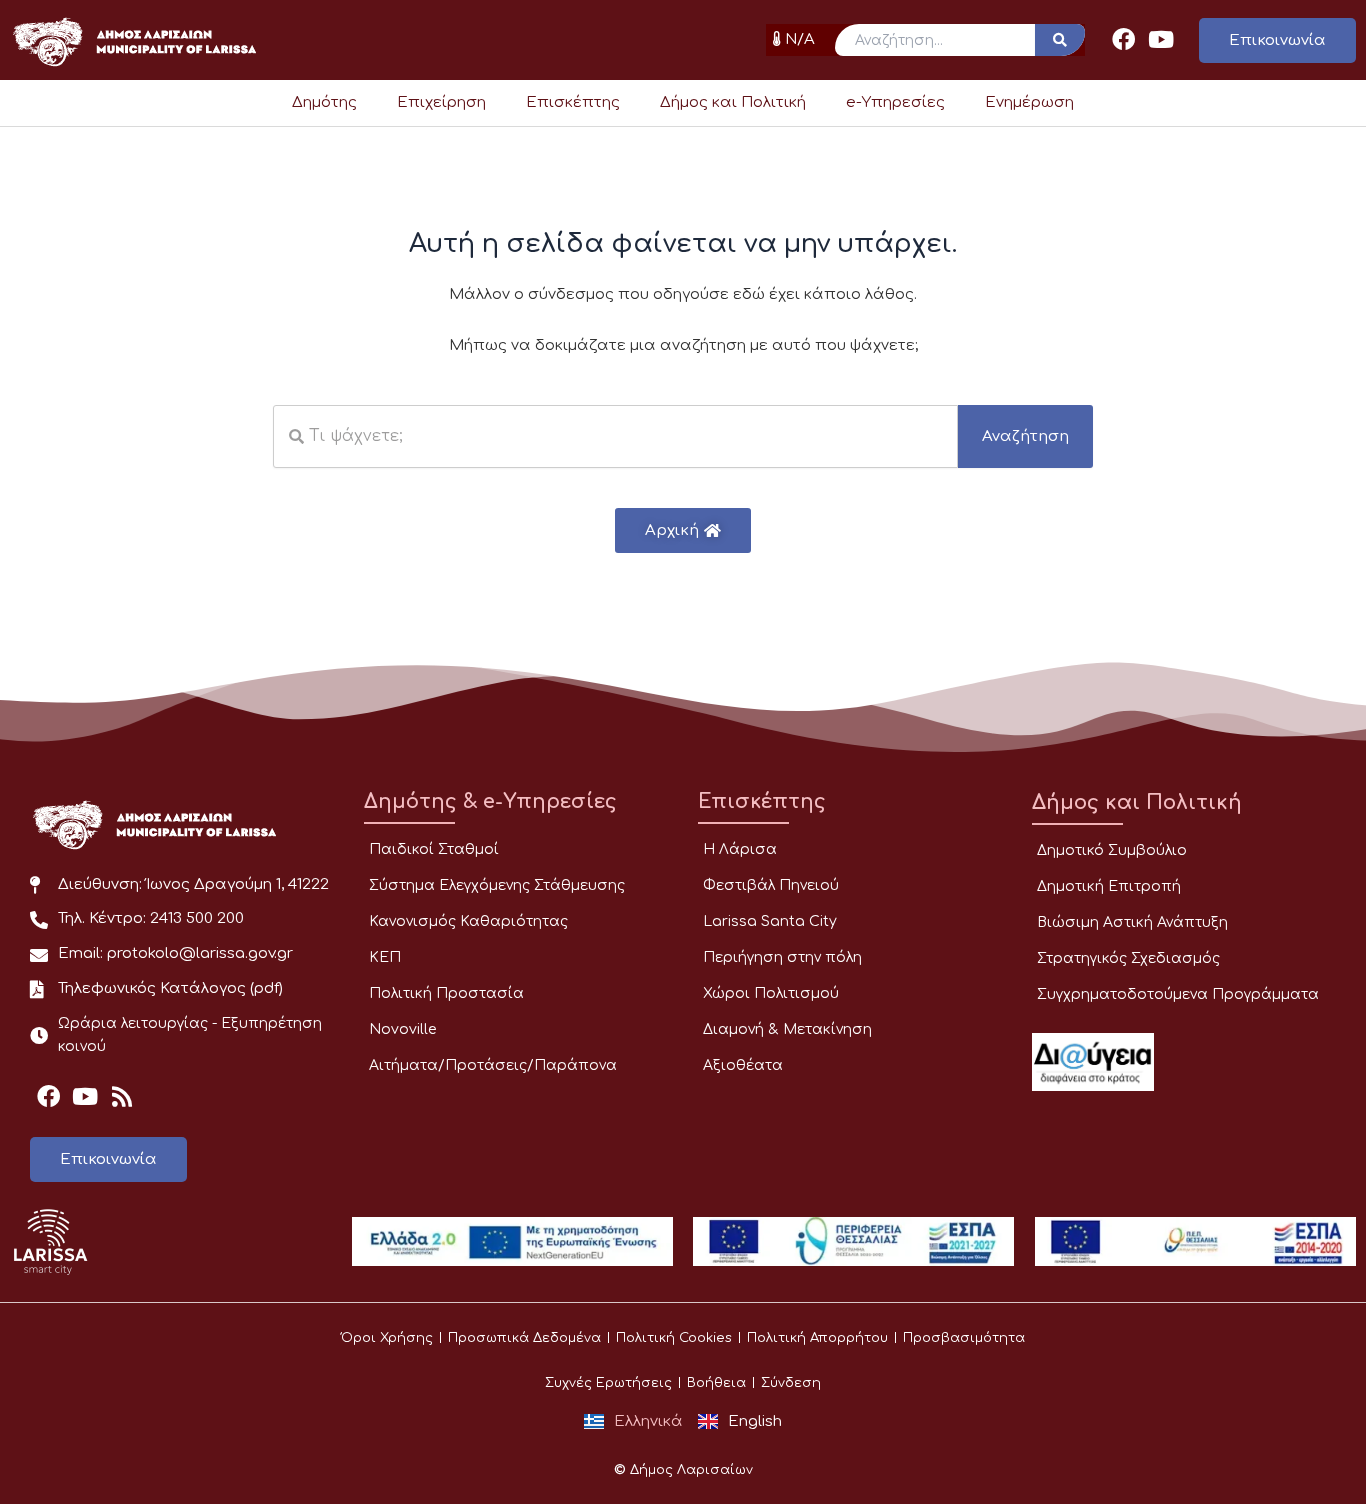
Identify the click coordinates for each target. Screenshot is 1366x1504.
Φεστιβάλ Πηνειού (771, 885)
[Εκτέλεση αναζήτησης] (1060, 40)
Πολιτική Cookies (674, 1338)
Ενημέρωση (1029, 102)
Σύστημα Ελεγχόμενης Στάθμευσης (497, 885)
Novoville (402, 1029)
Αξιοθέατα (743, 1065)
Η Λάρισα (740, 849)
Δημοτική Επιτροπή (1109, 886)
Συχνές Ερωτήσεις (608, 1383)
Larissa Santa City (770, 921)
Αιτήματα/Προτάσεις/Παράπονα (493, 1065)
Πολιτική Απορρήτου (817, 1338)
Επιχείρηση (441, 102)
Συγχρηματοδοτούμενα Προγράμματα (1178, 994)
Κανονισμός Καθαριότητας (468, 921)
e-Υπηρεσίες (895, 102)
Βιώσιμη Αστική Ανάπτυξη (1132, 922)
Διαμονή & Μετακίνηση (787, 1029)
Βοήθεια (716, 1383)
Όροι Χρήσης (387, 1338)
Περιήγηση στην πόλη (782, 957)
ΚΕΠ (385, 957)
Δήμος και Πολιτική (733, 102)
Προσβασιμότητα (964, 1338)
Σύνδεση (791, 1383)
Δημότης (324, 102)
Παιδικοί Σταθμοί (434, 849)
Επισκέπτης (573, 102)
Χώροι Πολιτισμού (771, 993)
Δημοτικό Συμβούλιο (1112, 850)
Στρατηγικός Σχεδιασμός (1128, 958)
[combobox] (615, 436)
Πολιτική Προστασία (446, 993)
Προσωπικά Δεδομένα (524, 1338)
